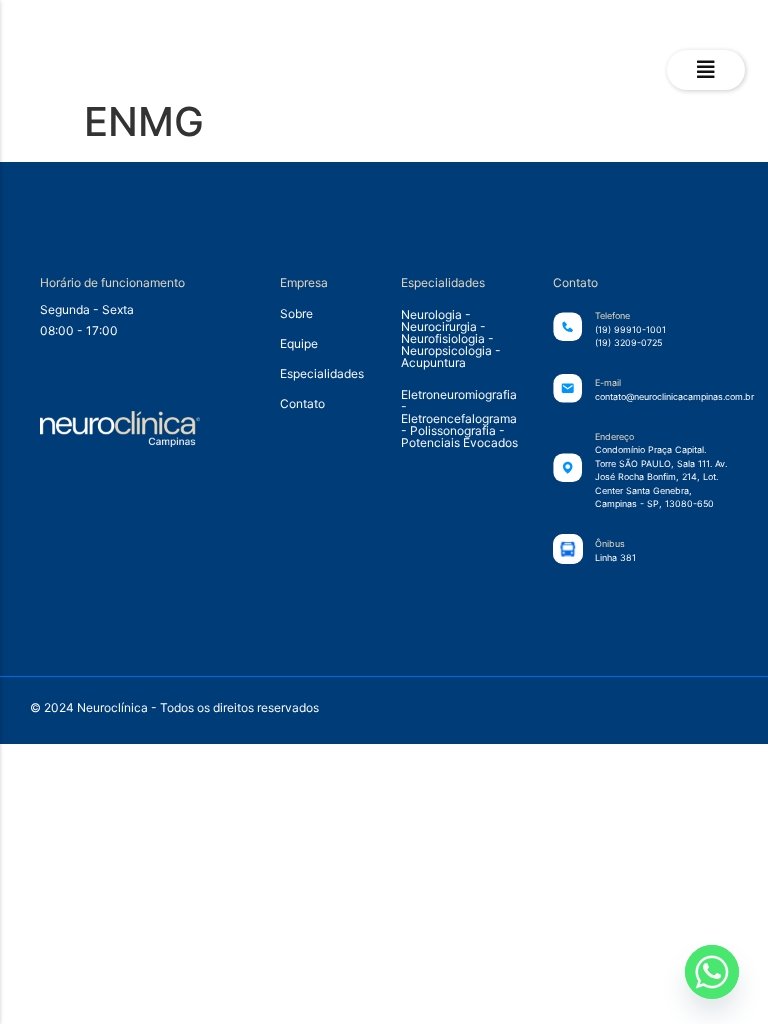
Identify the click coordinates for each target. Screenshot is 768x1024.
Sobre (296, 313)
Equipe (299, 343)
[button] (706, 70)
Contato (302, 403)
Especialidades (320, 373)
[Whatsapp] (712, 972)
